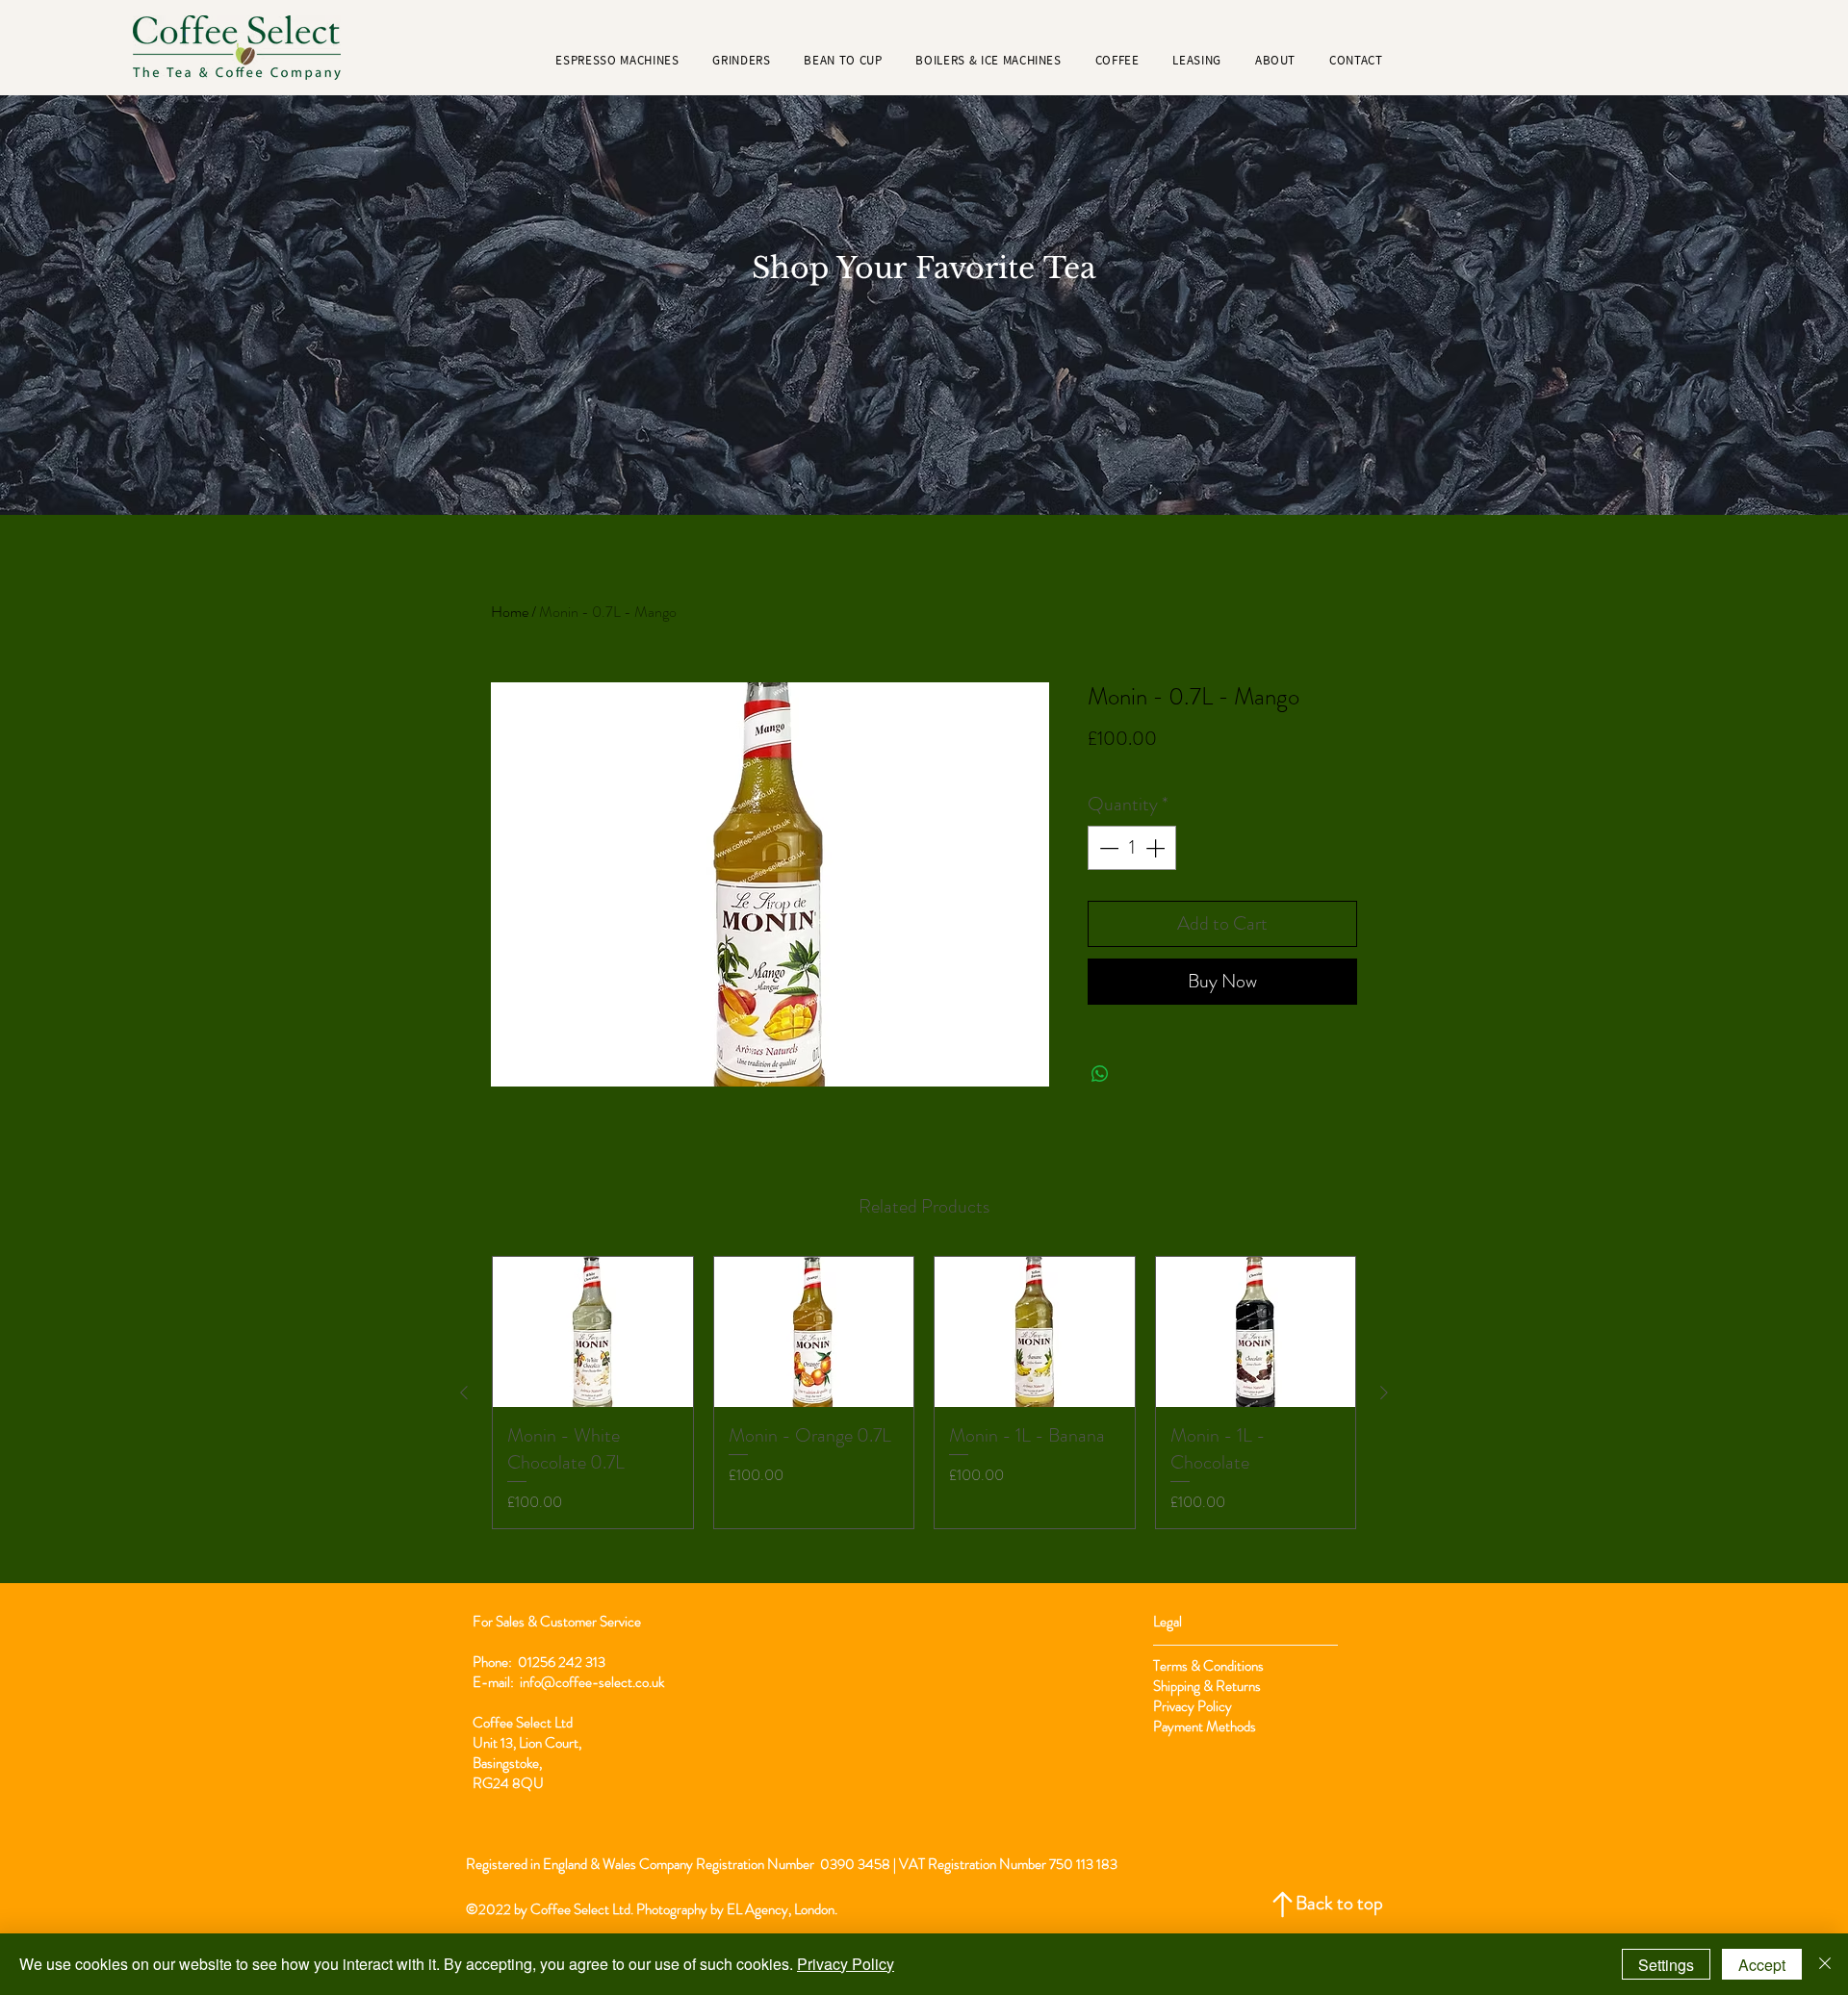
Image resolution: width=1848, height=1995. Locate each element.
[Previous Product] (464, 1393)
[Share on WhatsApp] (1100, 1074)
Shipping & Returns (1208, 1686)
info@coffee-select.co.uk (592, 1682)
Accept (1762, 1965)
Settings (1666, 1965)
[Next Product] (1384, 1393)
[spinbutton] (1132, 848)
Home (510, 612)
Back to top (1339, 1903)
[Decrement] (1107, 848)
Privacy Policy (1193, 1706)
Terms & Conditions (1208, 1666)
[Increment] (1157, 848)
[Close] (1825, 1964)
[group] (924, 1393)
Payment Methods (1206, 1726)
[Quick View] (593, 1332)
